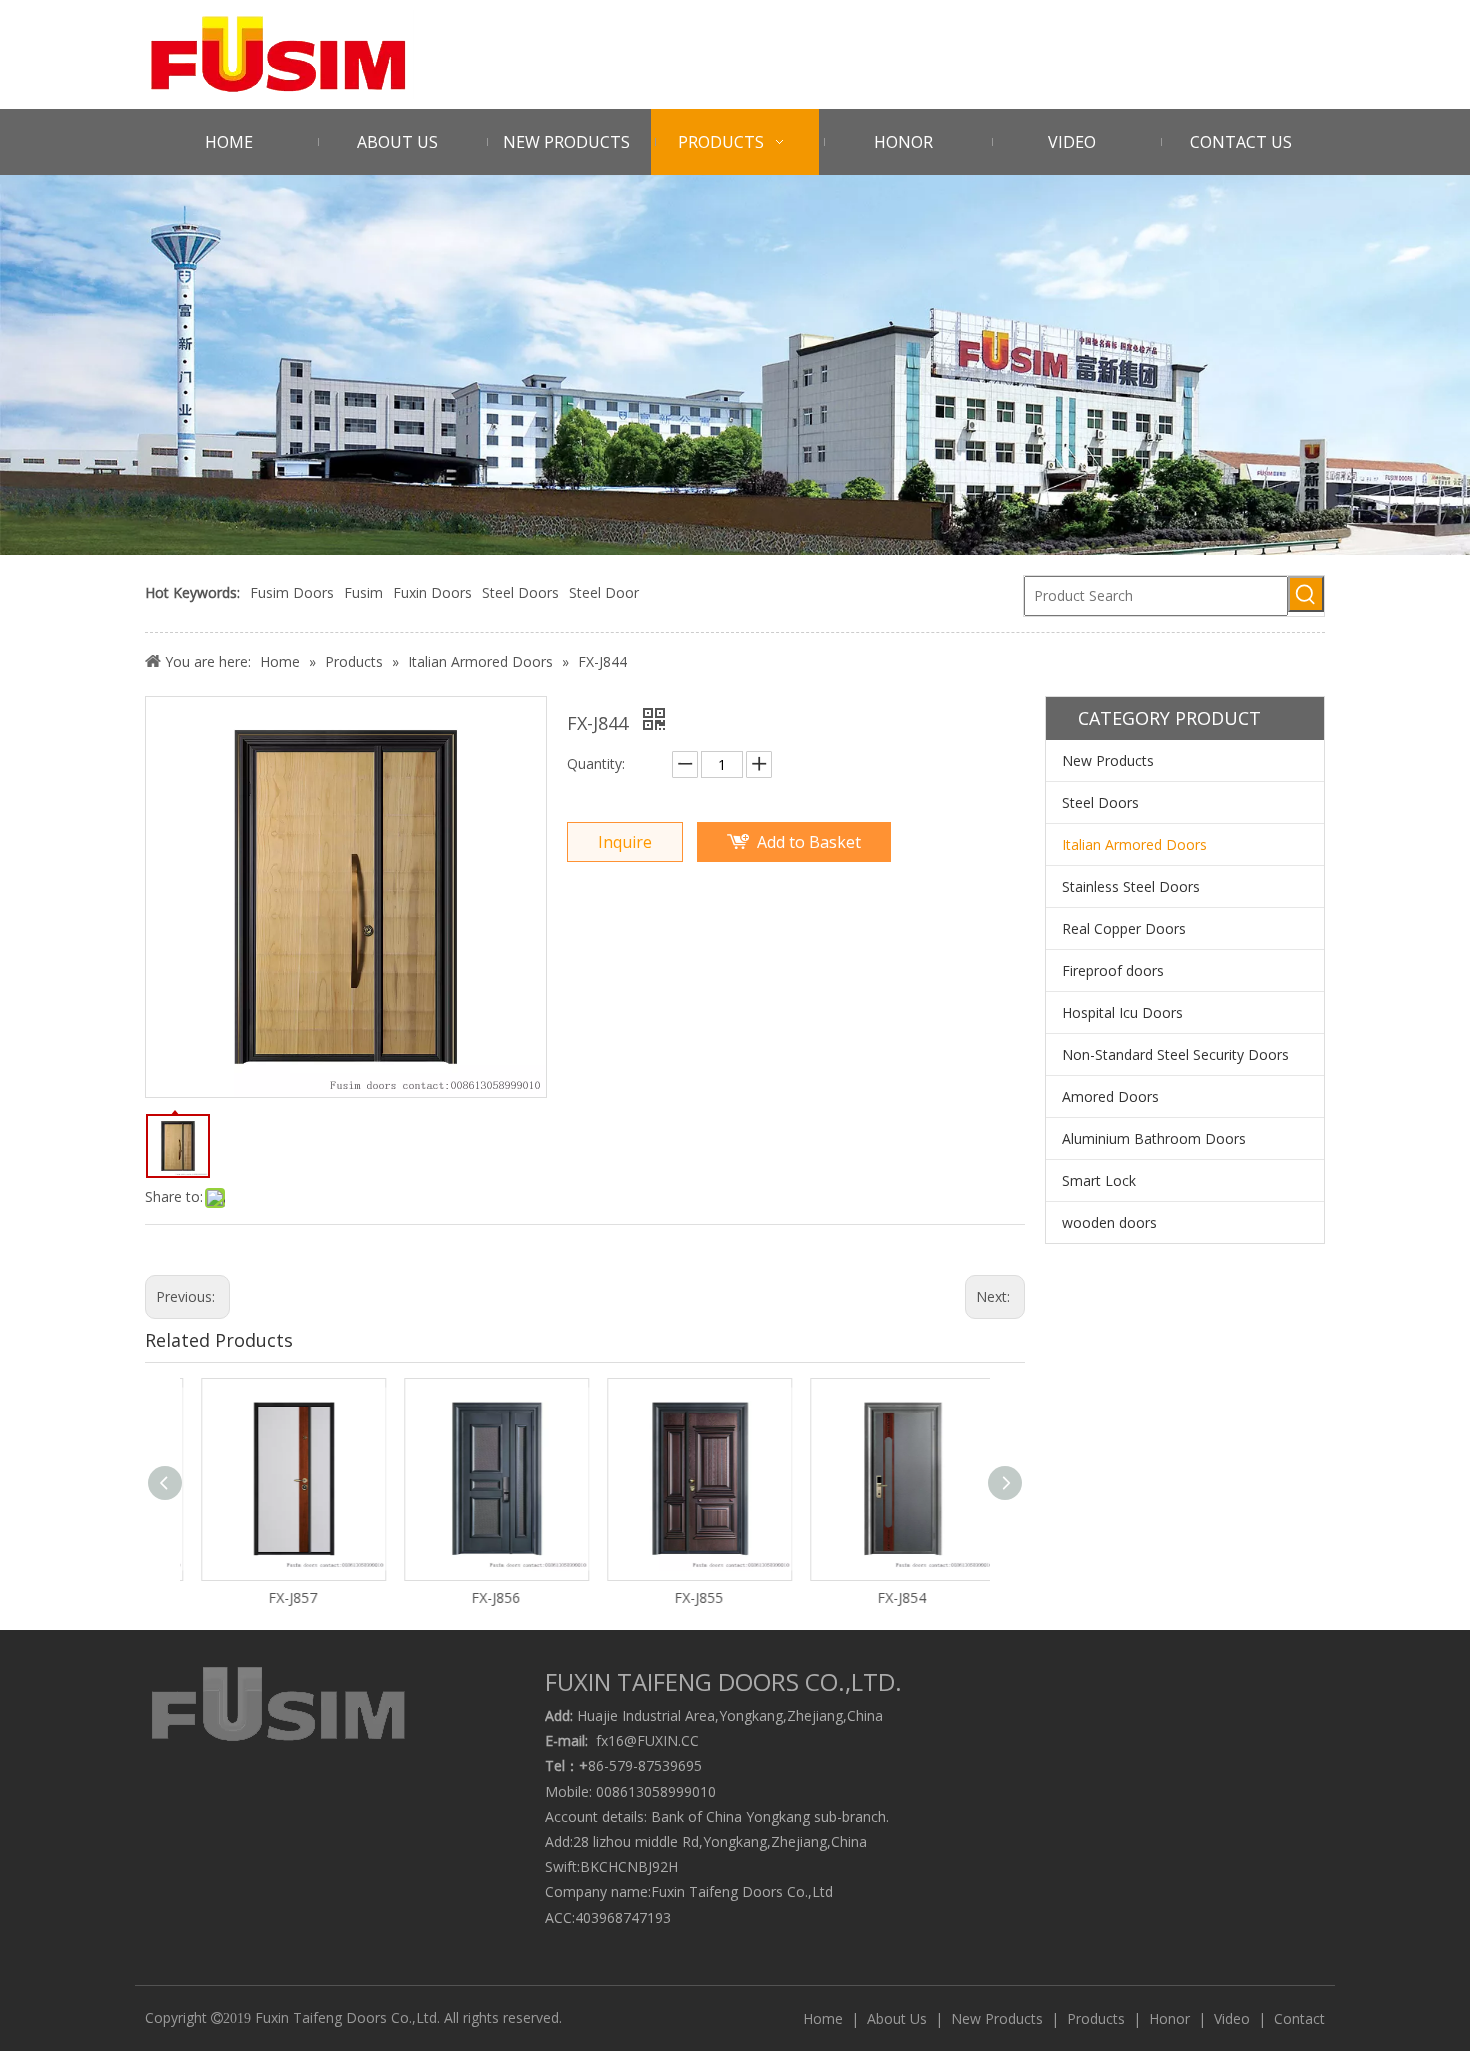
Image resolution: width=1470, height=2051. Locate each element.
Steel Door (604, 592)
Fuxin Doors (432, 592)
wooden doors (1109, 1222)
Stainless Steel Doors (1131, 886)
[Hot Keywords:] (1306, 594)
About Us (897, 2018)
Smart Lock (1099, 1180)
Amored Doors (1110, 1096)
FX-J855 (687, 1597)
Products (1096, 2018)
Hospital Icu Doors (1122, 1012)
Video (1232, 2018)
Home (823, 2018)
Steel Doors (520, 592)
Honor (1169, 2018)
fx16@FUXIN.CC (647, 1740)
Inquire (625, 842)
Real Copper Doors (1124, 928)
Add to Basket (809, 842)
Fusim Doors (292, 592)
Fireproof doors (1113, 970)
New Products (1108, 760)
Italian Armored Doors (1134, 844)
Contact (1299, 2018)
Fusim (363, 592)
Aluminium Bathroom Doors (1154, 1138)
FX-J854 (890, 1597)
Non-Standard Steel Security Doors (1175, 1054)
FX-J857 (281, 1597)
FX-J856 (484, 1597)
